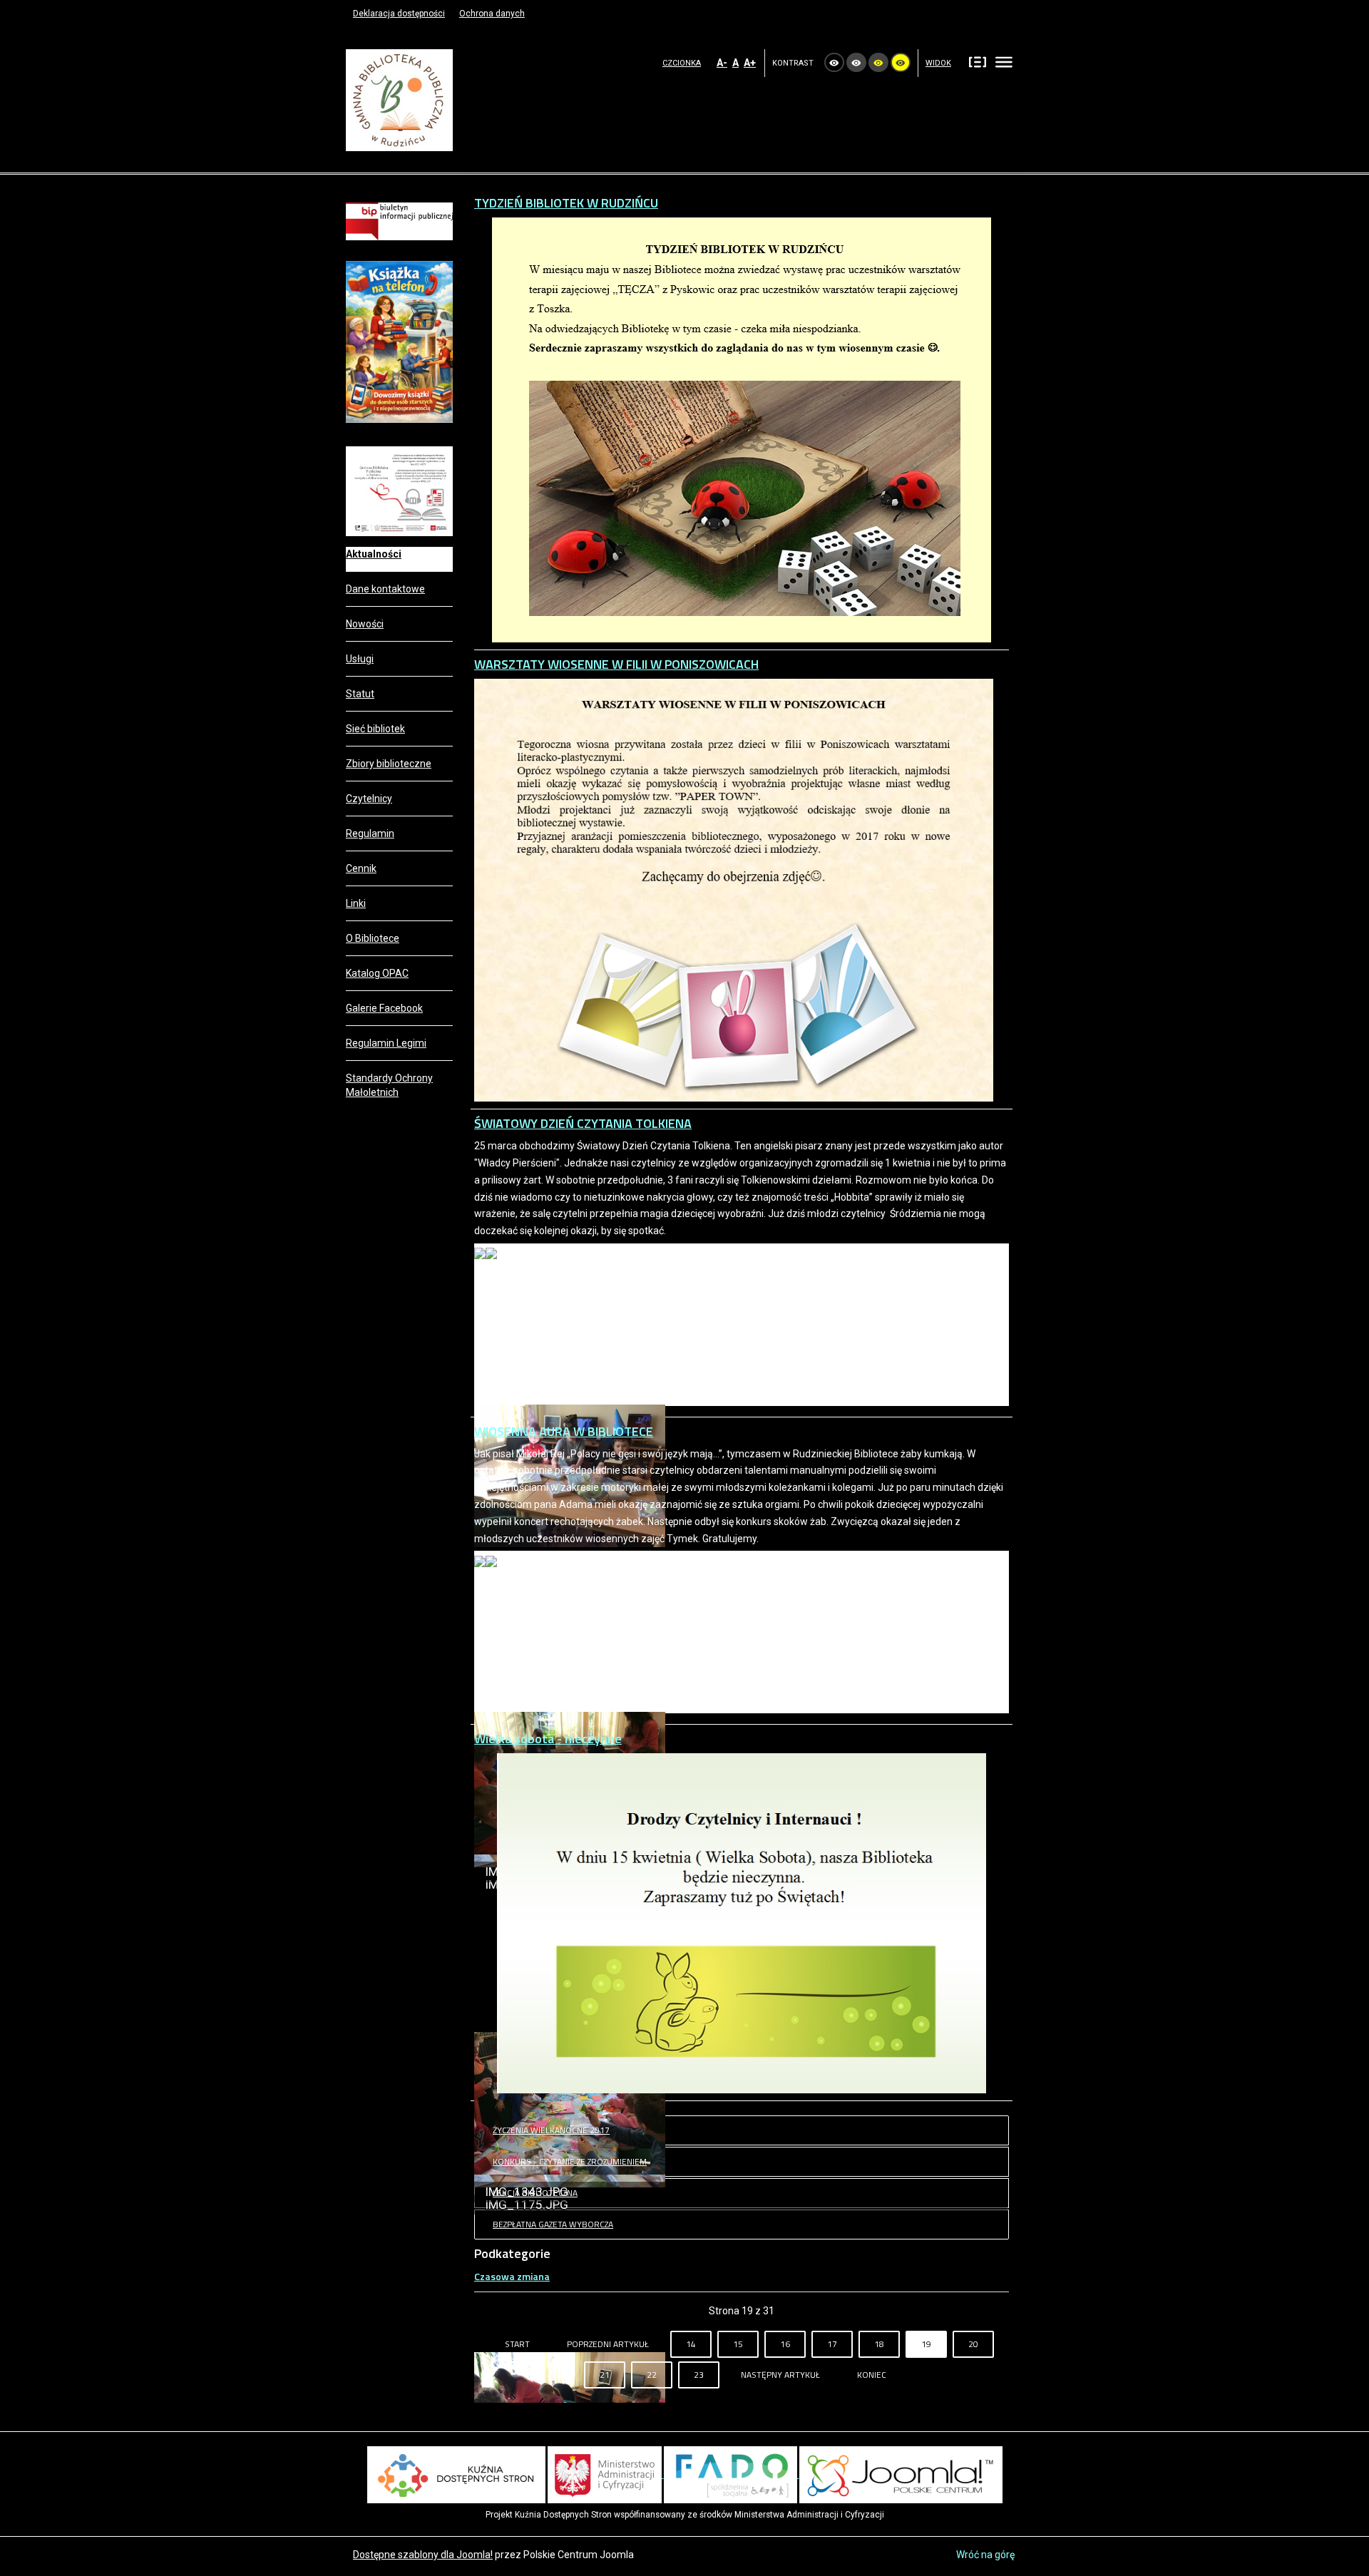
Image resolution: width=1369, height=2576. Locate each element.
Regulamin (370, 833)
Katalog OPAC (377, 973)
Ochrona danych (492, 14)
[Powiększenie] (399, 491)
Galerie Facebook (384, 1008)
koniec (872, 2375)
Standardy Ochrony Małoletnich (389, 1085)
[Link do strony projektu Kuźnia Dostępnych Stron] (456, 2474)
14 (691, 2344)
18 (879, 2344)
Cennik (361, 868)
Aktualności (374, 554)
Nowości (365, 624)
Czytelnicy (369, 799)
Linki (356, 903)
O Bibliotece (373, 938)
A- (722, 63)
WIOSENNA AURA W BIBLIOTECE (564, 1431)
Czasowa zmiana (512, 2276)
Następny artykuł (780, 2375)
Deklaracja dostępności (399, 14)
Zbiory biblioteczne (389, 764)
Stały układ (978, 61)
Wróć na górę (985, 2555)
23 (699, 2375)
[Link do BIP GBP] (399, 220)
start (517, 2344)
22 (652, 2375)
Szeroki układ (1004, 61)
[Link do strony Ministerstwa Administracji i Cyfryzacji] (606, 2474)
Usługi (360, 659)
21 (605, 2375)
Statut (360, 694)
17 (832, 2344)
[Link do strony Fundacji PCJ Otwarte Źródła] (901, 2474)
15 (738, 2344)
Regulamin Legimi (386, 1043)
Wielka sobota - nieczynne (548, 1739)
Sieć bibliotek (375, 729)
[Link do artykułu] (399, 341)
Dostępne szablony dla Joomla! (423, 2555)
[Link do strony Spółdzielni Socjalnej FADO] (732, 2474)
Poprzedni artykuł (608, 2344)
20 (973, 2344)
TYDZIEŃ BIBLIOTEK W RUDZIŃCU (566, 203)
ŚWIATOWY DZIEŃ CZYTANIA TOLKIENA (583, 1123)
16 (785, 2344)
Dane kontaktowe (385, 589)
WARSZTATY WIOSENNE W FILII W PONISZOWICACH (616, 664)
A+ (750, 63)
